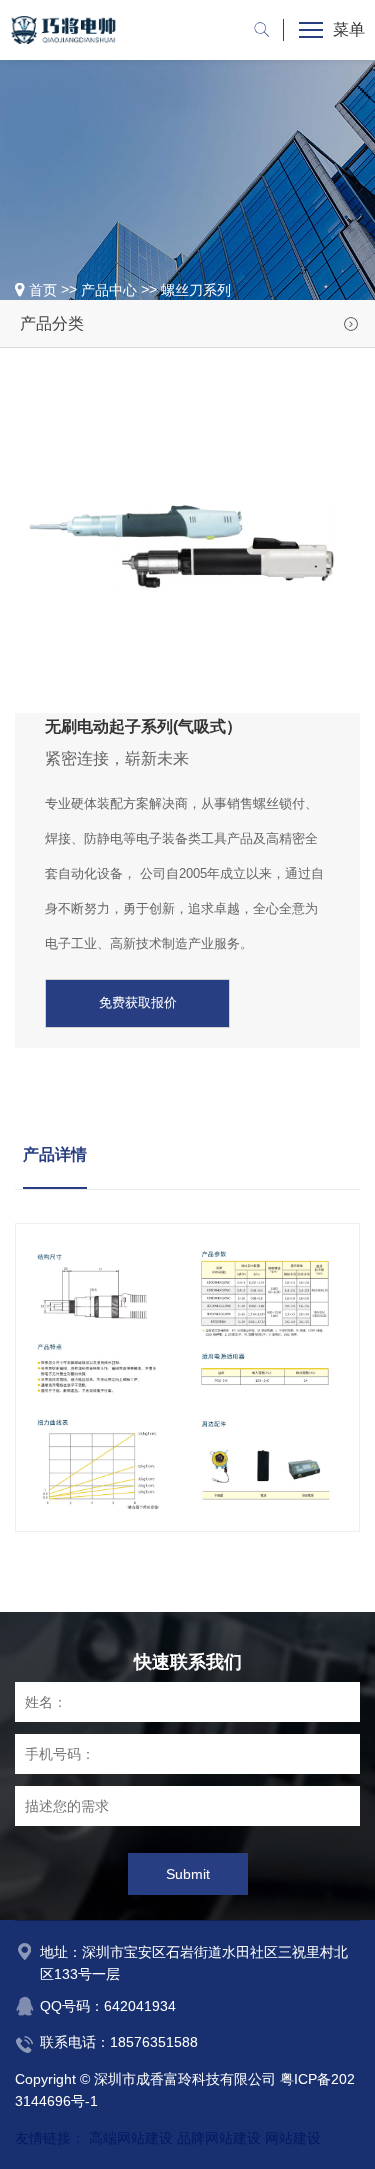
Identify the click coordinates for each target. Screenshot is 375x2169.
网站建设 (293, 2138)
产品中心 (109, 290)
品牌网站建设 (219, 2138)
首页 (43, 290)
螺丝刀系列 (196, 290)
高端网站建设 (131, 2138)
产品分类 (52, 323)
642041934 (140, 2006)
